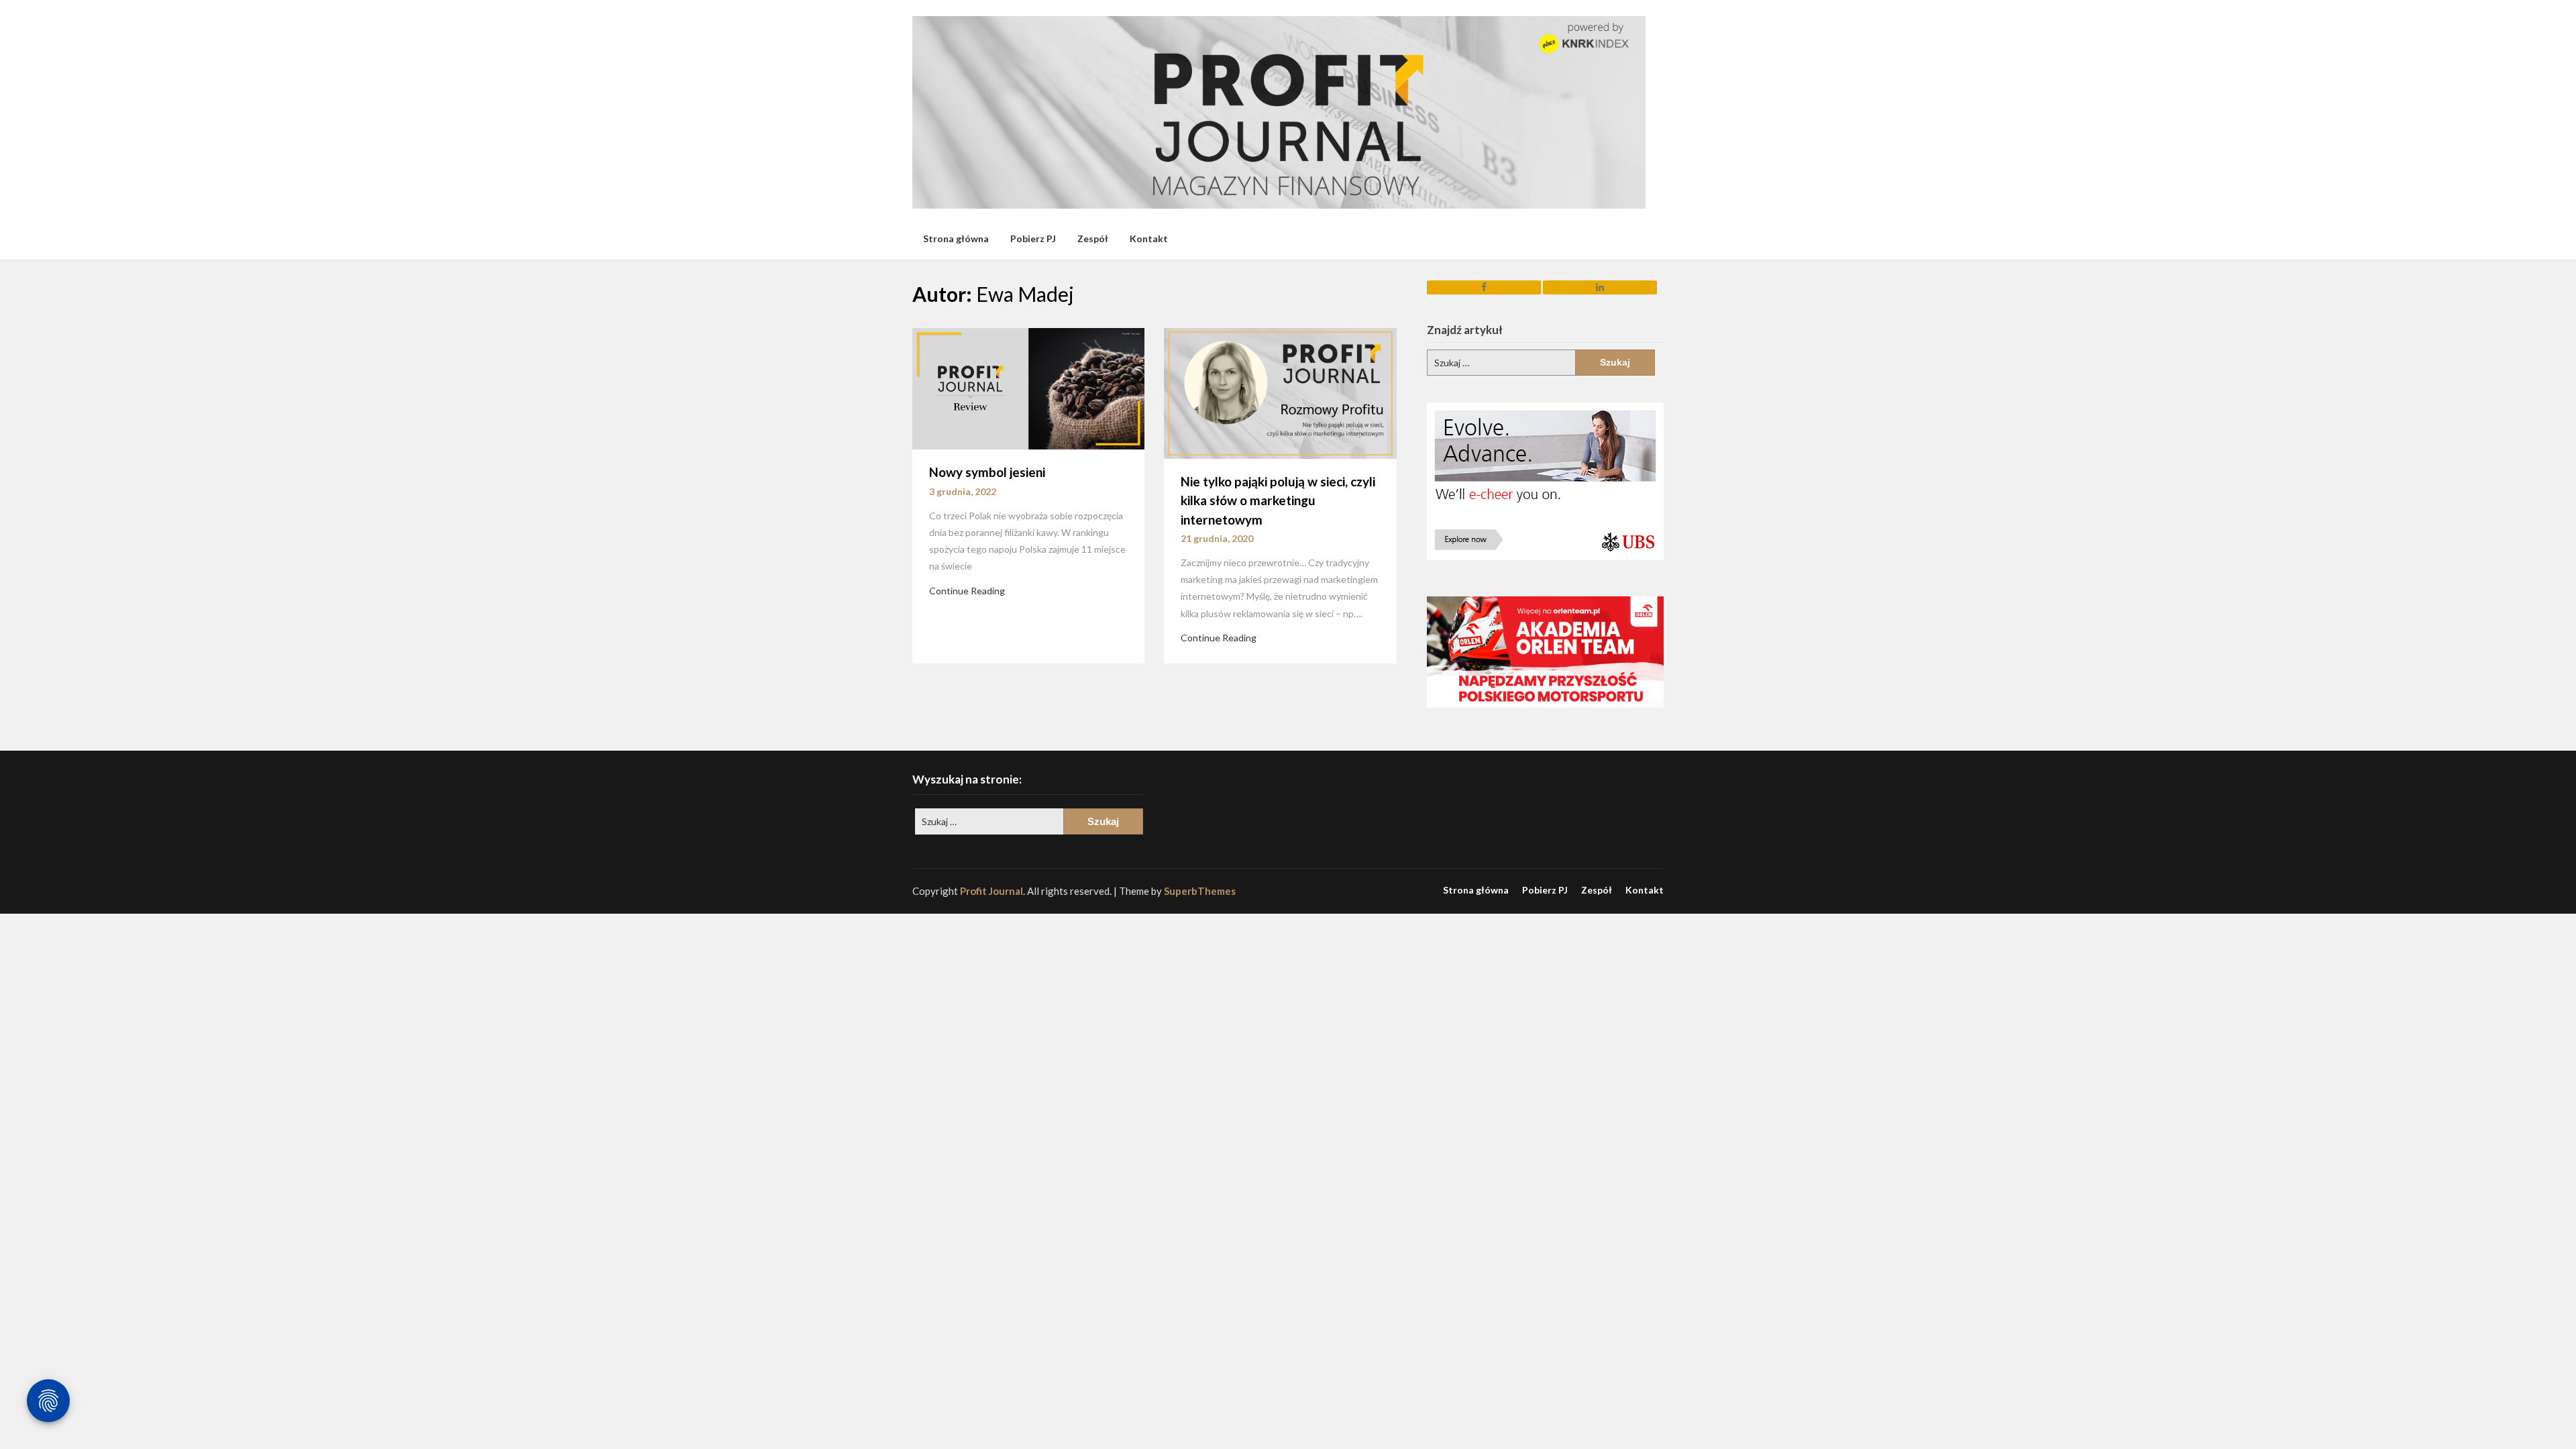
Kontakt (1149, 238)
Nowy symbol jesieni (987, 472)
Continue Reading (967, 591)
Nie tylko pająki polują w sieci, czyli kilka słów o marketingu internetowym (1278, 500)
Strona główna (956, 238)
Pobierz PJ (1033, 238)
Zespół (1093, 238)
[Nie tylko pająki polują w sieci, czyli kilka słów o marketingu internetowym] (1280, 392)
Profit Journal (991, 891)
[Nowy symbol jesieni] (1028, 387)
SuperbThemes (1200, 891)
